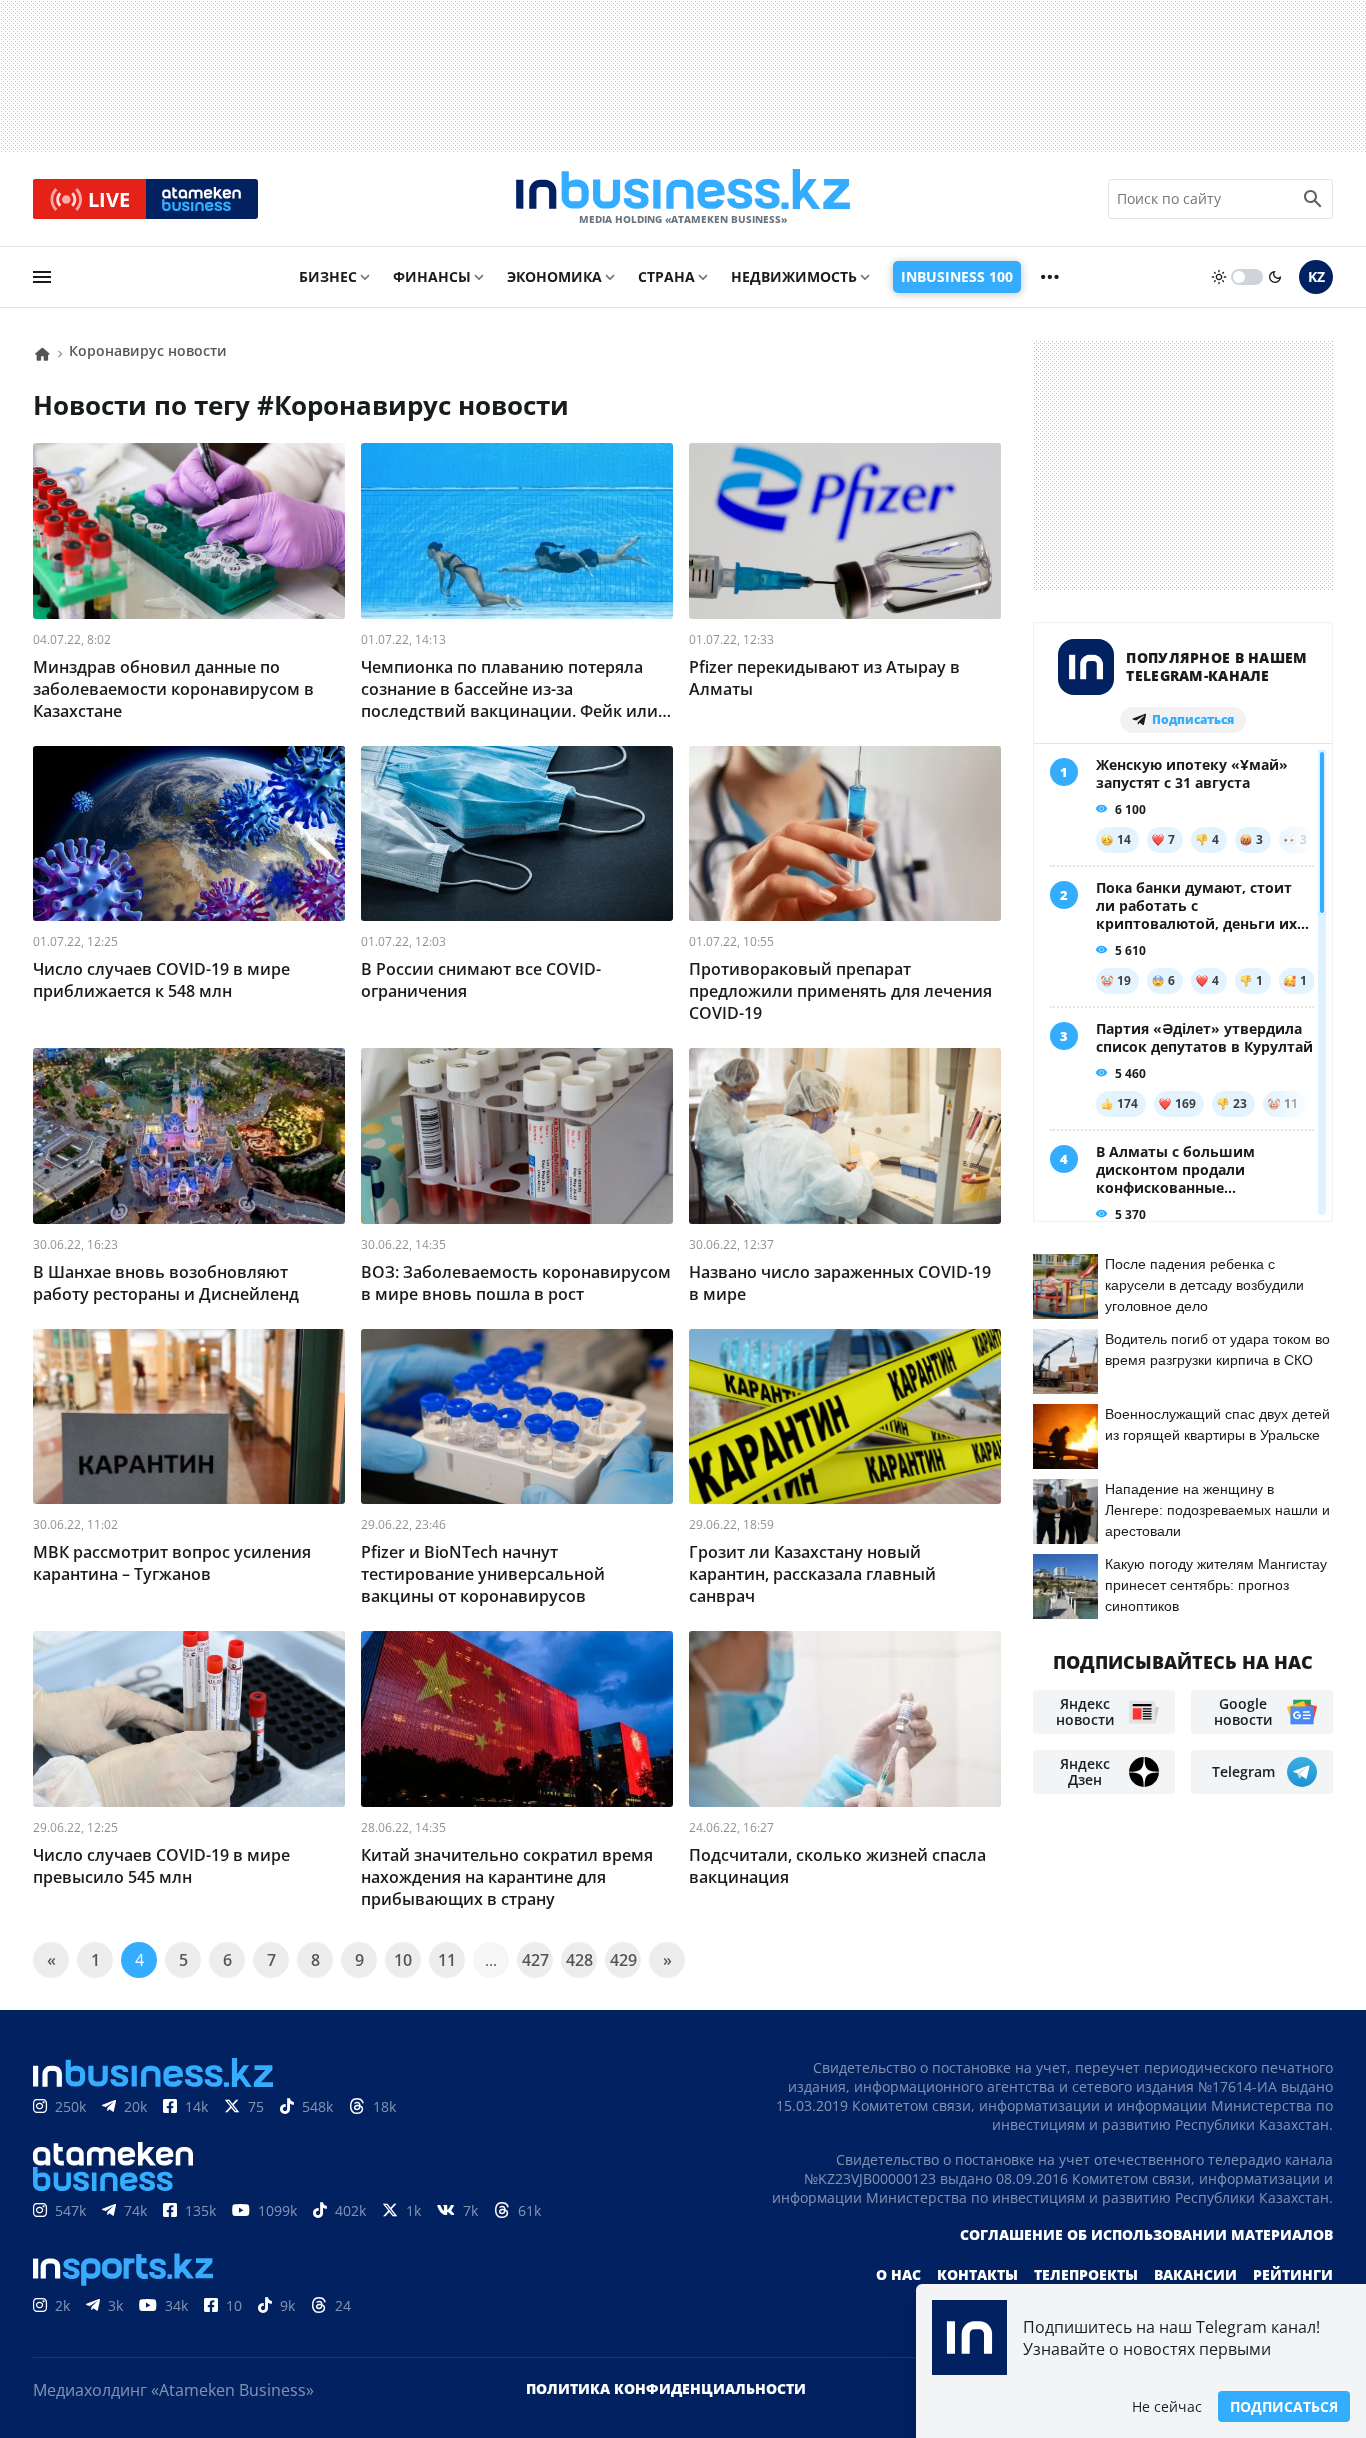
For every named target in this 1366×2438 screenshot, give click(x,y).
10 (403, 1960)
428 (579, 1960)
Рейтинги (1293, 2274)
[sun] (1219, 277)
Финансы (432, 276)
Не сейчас (1167, 2406)
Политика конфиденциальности (666, 2388)
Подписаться (1284, 2406)
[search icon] (1313, 199)
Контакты (977, 2274)
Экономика (554, 276)
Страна (666, 276)
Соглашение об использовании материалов (1146, 2234)
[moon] (1275, 277)
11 (447, 1960)
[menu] (42, 277)
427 (535, 1960)
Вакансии (1195, 2274)
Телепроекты (1086, 2274)
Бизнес (328, 276)
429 (623, 1960)
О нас (898, 2274)
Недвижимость (794, 276)
